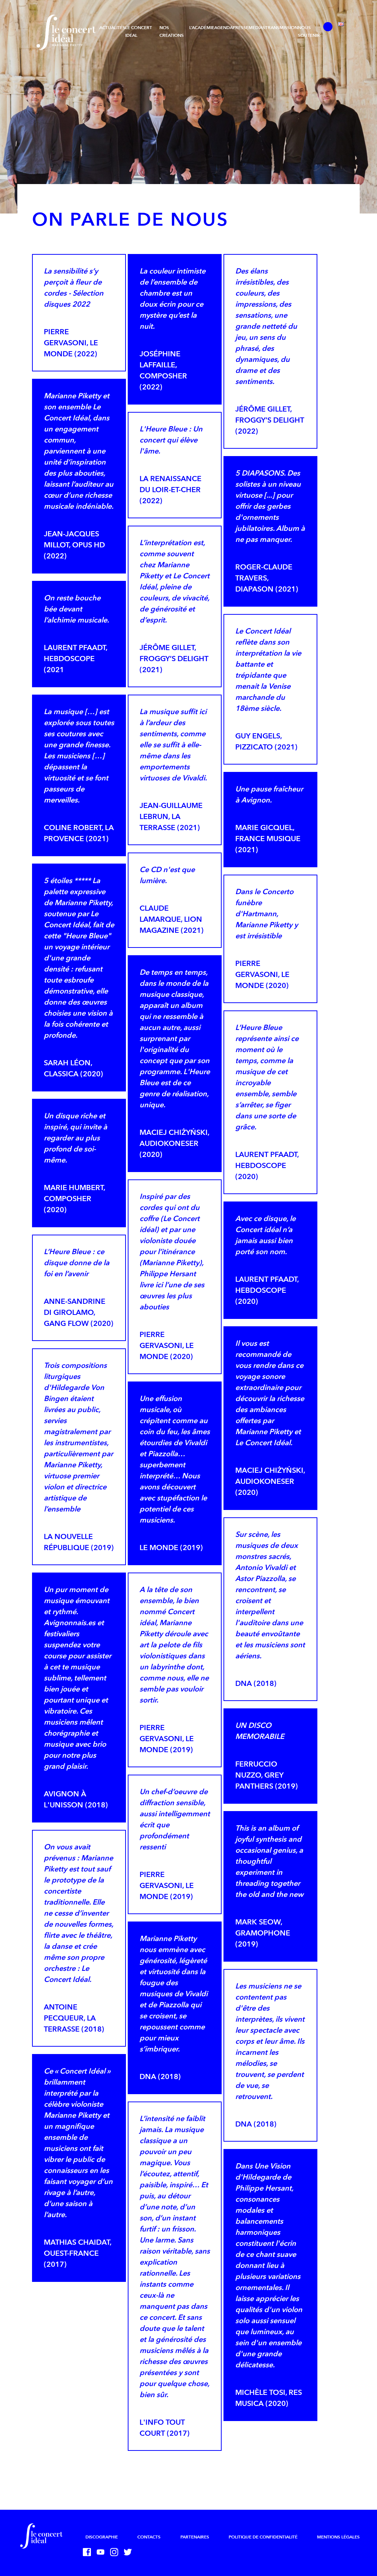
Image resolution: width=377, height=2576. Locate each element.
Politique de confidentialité (263, 2537)
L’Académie (202, 28)
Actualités (112, 28)
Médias (257, 28)
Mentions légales (338, 2537)
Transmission (281, 28)
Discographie (102, 2537)
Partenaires (195, 2537)
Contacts (149, 2537)
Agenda (223, 28)
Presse (241, 28)
